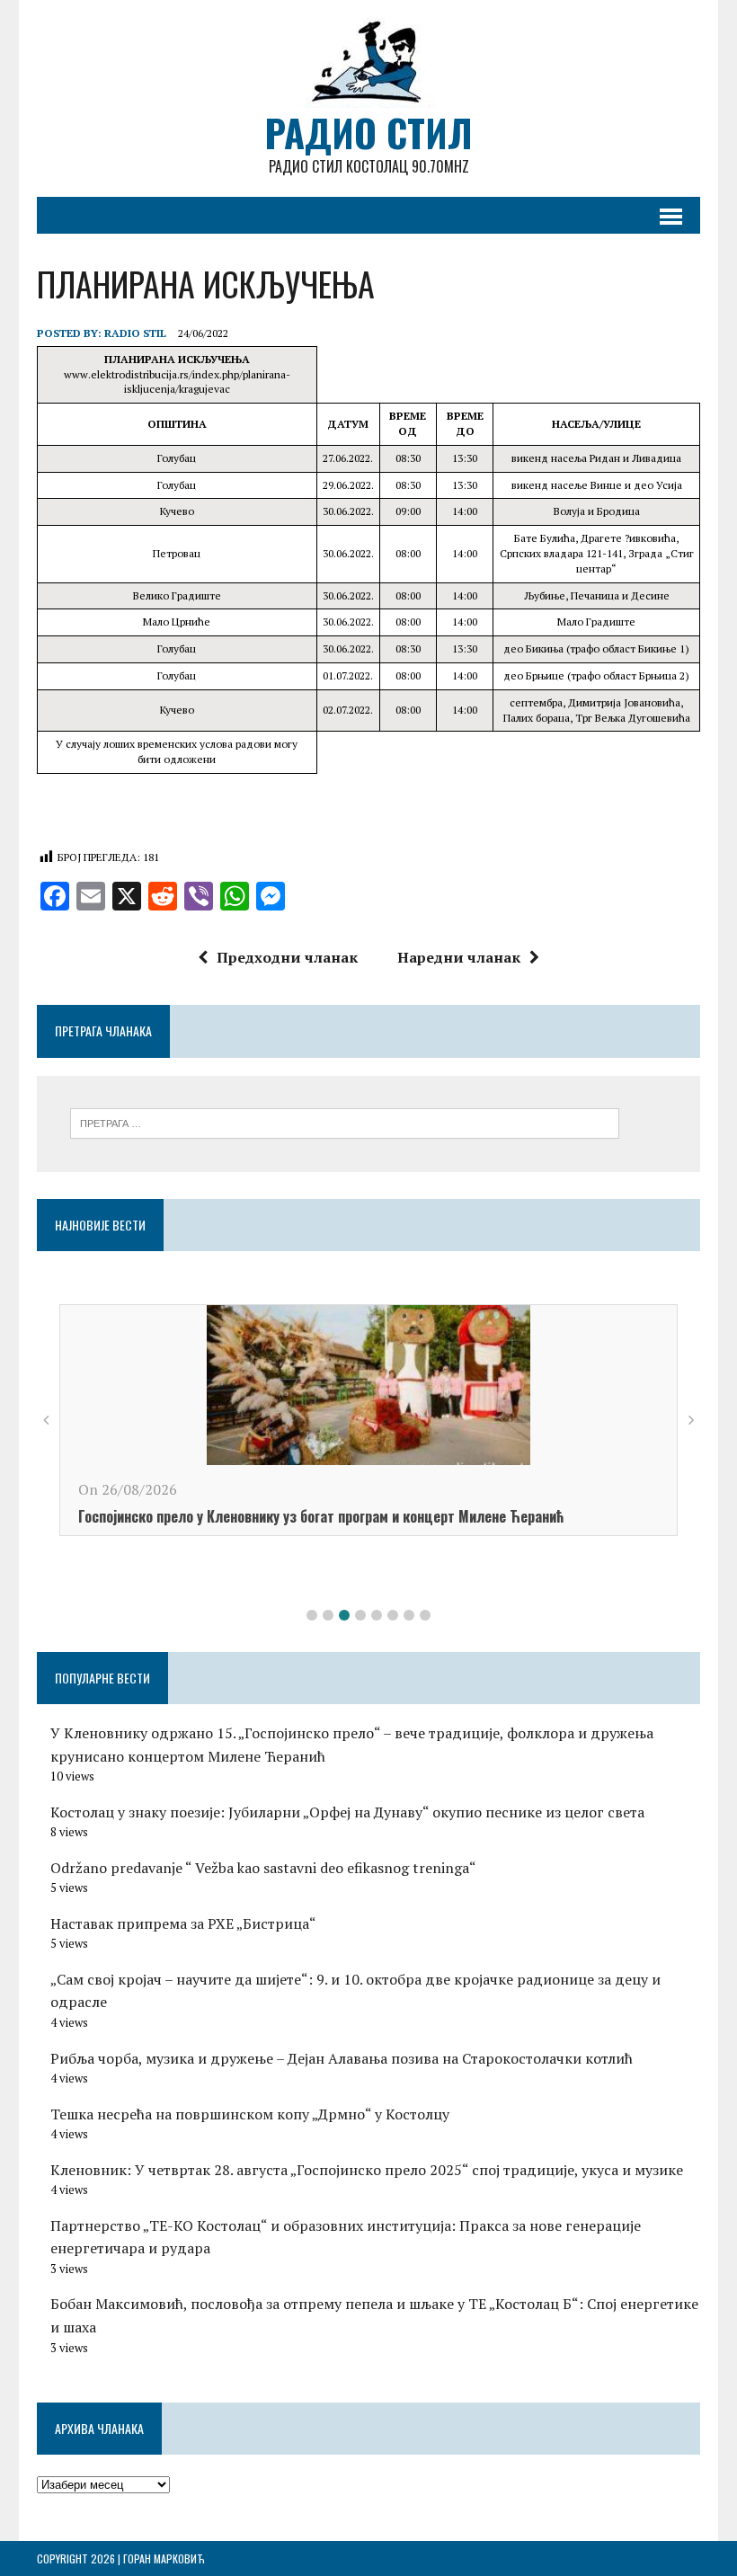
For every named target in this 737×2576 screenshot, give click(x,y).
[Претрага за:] (345, 1122)
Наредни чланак (459, 957)
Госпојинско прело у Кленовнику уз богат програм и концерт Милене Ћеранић (321, 1516)
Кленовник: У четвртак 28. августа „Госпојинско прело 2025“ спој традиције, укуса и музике (367, 2170)
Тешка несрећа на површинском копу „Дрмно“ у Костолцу (250, 2114)
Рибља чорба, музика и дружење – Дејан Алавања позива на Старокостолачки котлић (342, 2058)
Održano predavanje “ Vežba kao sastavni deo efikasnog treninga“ (263, 1868)
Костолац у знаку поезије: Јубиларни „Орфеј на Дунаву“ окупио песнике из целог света (347, 1812)
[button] (312, 1615)
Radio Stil (135, 333)
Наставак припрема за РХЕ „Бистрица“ (183, 1923)
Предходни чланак (287, 957)
